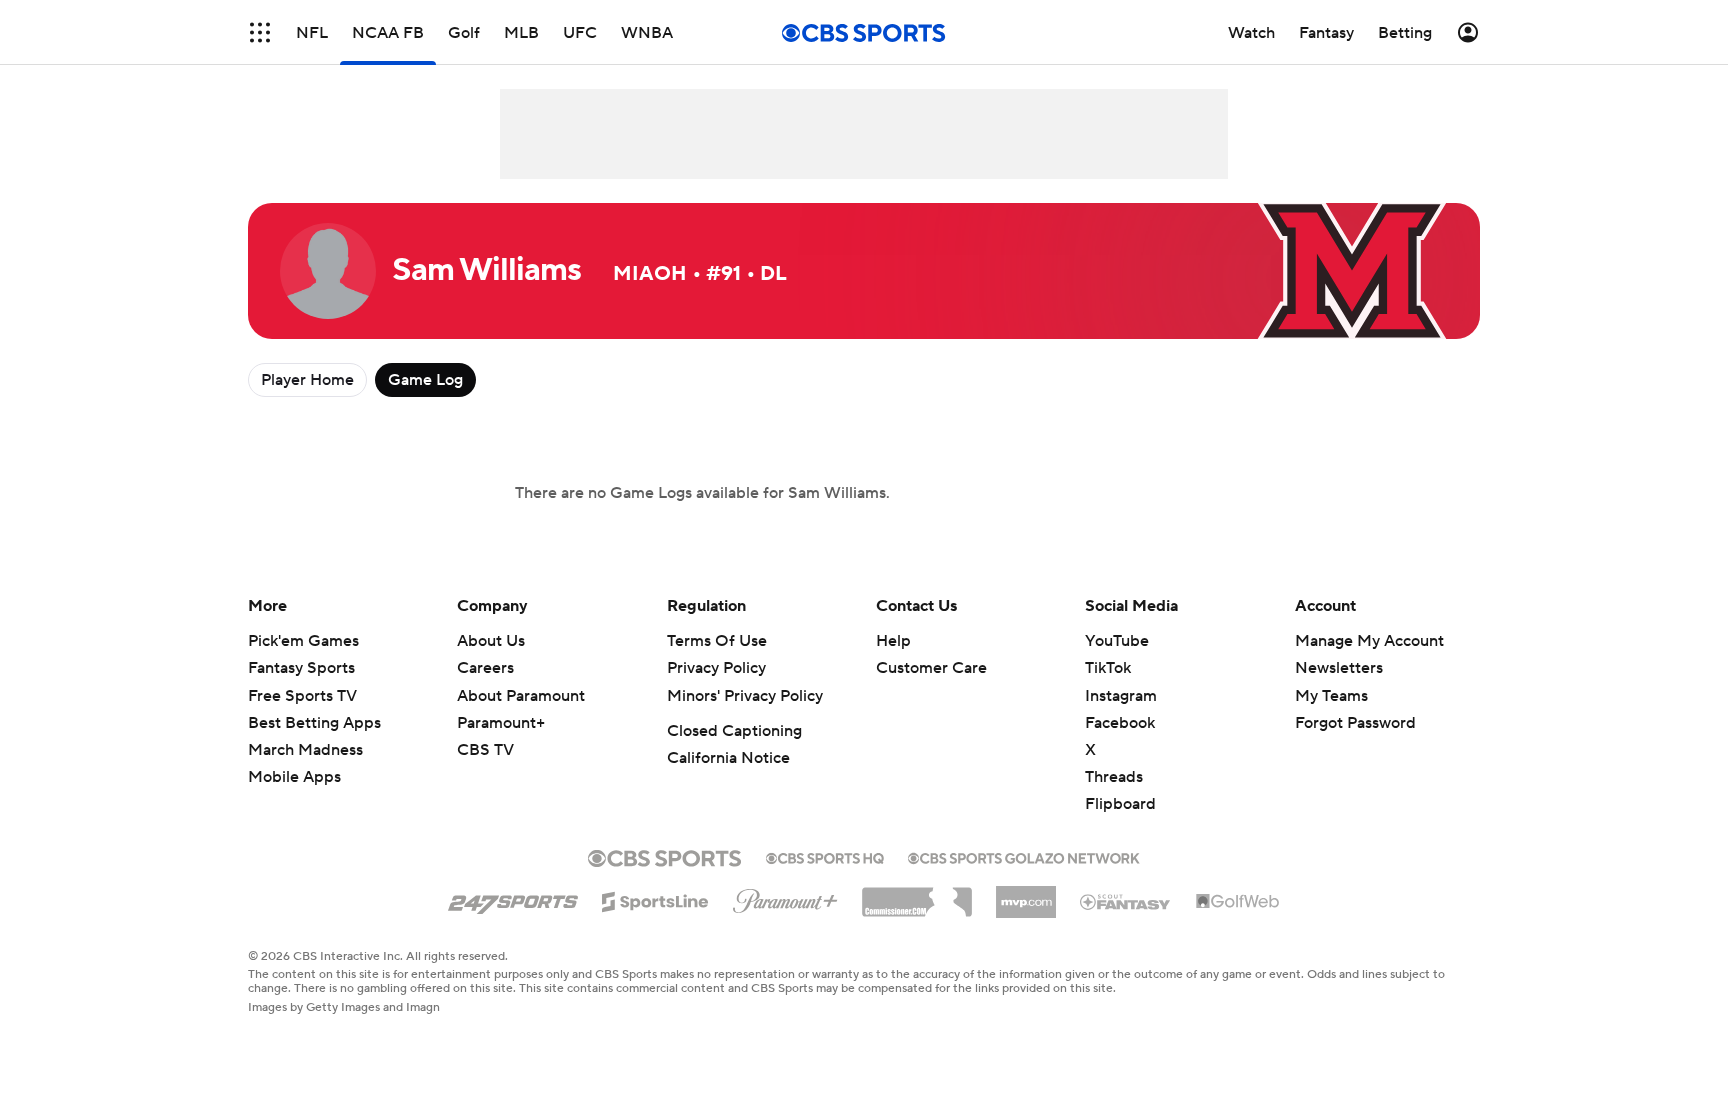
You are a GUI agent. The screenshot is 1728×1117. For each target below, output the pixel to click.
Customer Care (931, 668)
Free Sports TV (302, 696)
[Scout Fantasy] (1126, 901)
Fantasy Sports (301, 668)
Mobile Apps (294, 777)
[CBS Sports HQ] (825, 856)
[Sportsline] (655, 899)
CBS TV (485, 750)
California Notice (728, 758)
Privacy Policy (716, 668)
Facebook (1120, 723)
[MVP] (1026, 894)
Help (893, 641)
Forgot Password (1355, 723)
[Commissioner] (917, 895)
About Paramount (521, 696)
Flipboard (1120, 804)
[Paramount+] (785, 897)
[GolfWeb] (1238, 902)
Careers (485, 668)
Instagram (1121, 696)
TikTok (1108, 668)
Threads (1114, 777)
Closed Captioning (734, 731)
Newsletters (1339, 668)
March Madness (305, 750)
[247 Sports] (513, 898)
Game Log (425, 380)
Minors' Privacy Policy (745, 696)
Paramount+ (501, 723)
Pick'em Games (303, 641)
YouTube (1117, 641)
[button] (260, 32)
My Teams (1331, 696)
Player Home (307, 380)
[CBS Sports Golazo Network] (1024, 856)
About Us (491, 641)
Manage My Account (1369, 641)
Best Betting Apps (314, 723)
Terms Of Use (717, 641)
